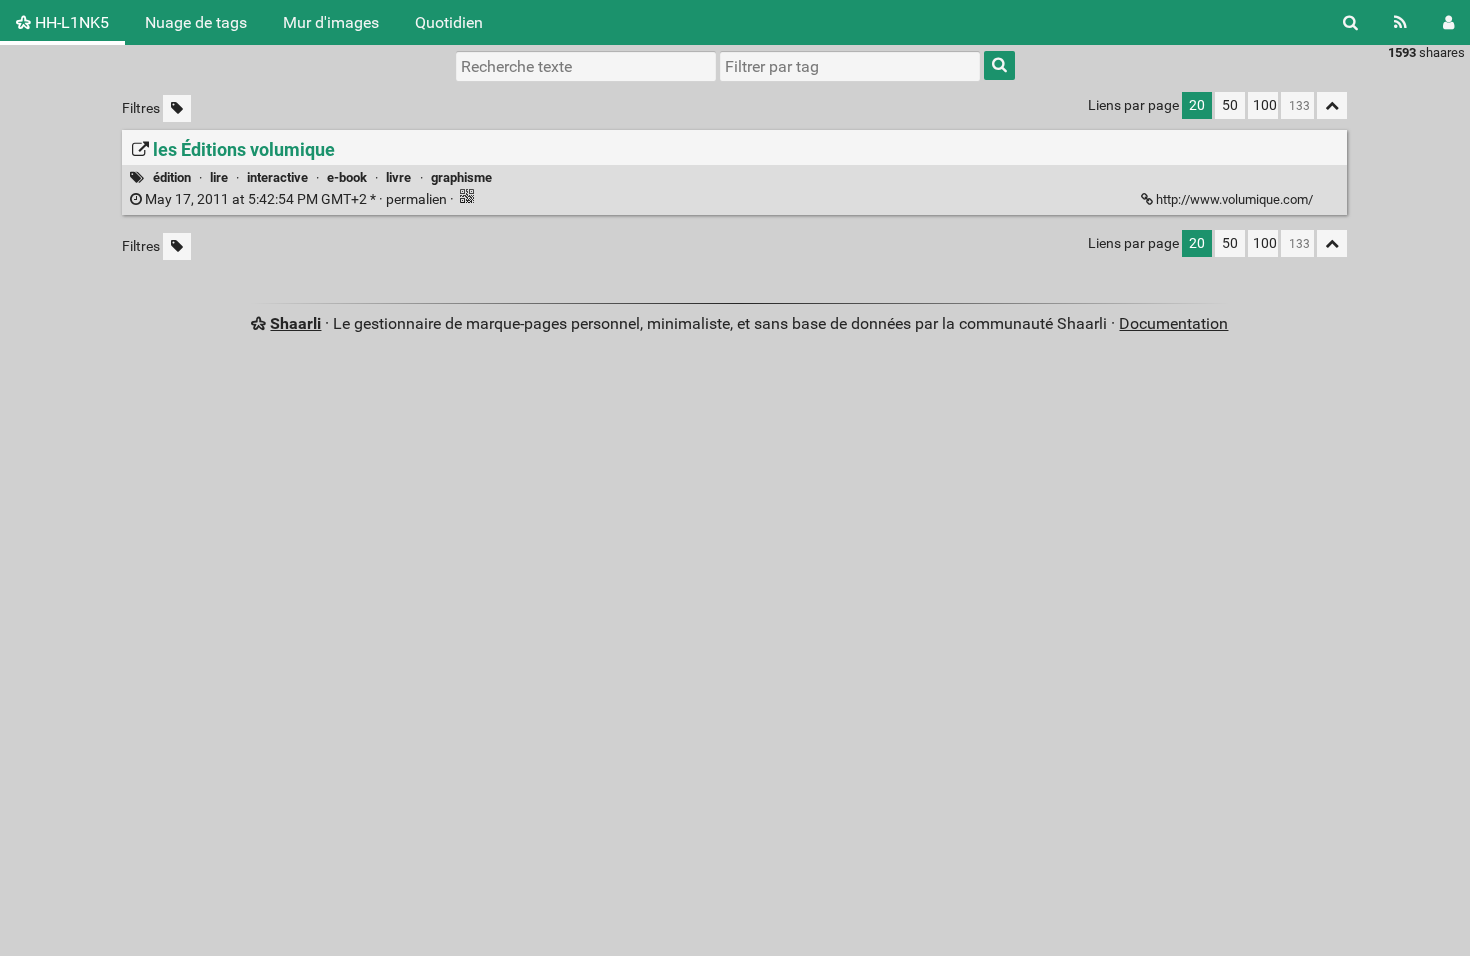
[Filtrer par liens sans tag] (177, 108)
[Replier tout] (1332, 105)
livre (398, 177)
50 (1230, 105)
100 (1265, 105)
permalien (296, 199)
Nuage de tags (196, 22)
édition (172, 177)
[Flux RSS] (1400, 22)
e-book (347, 177)
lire (219, 177)
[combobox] (850, 66)
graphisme (461, 177)
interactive (277, 177)
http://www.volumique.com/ (1234, 199)
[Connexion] (1448, 22)
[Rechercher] (1350, 22)
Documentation (1173, 323)
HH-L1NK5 (70, 22)
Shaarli (295, 323)
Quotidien (449, 22)
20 (1197, 105)
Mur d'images (331, 22)
